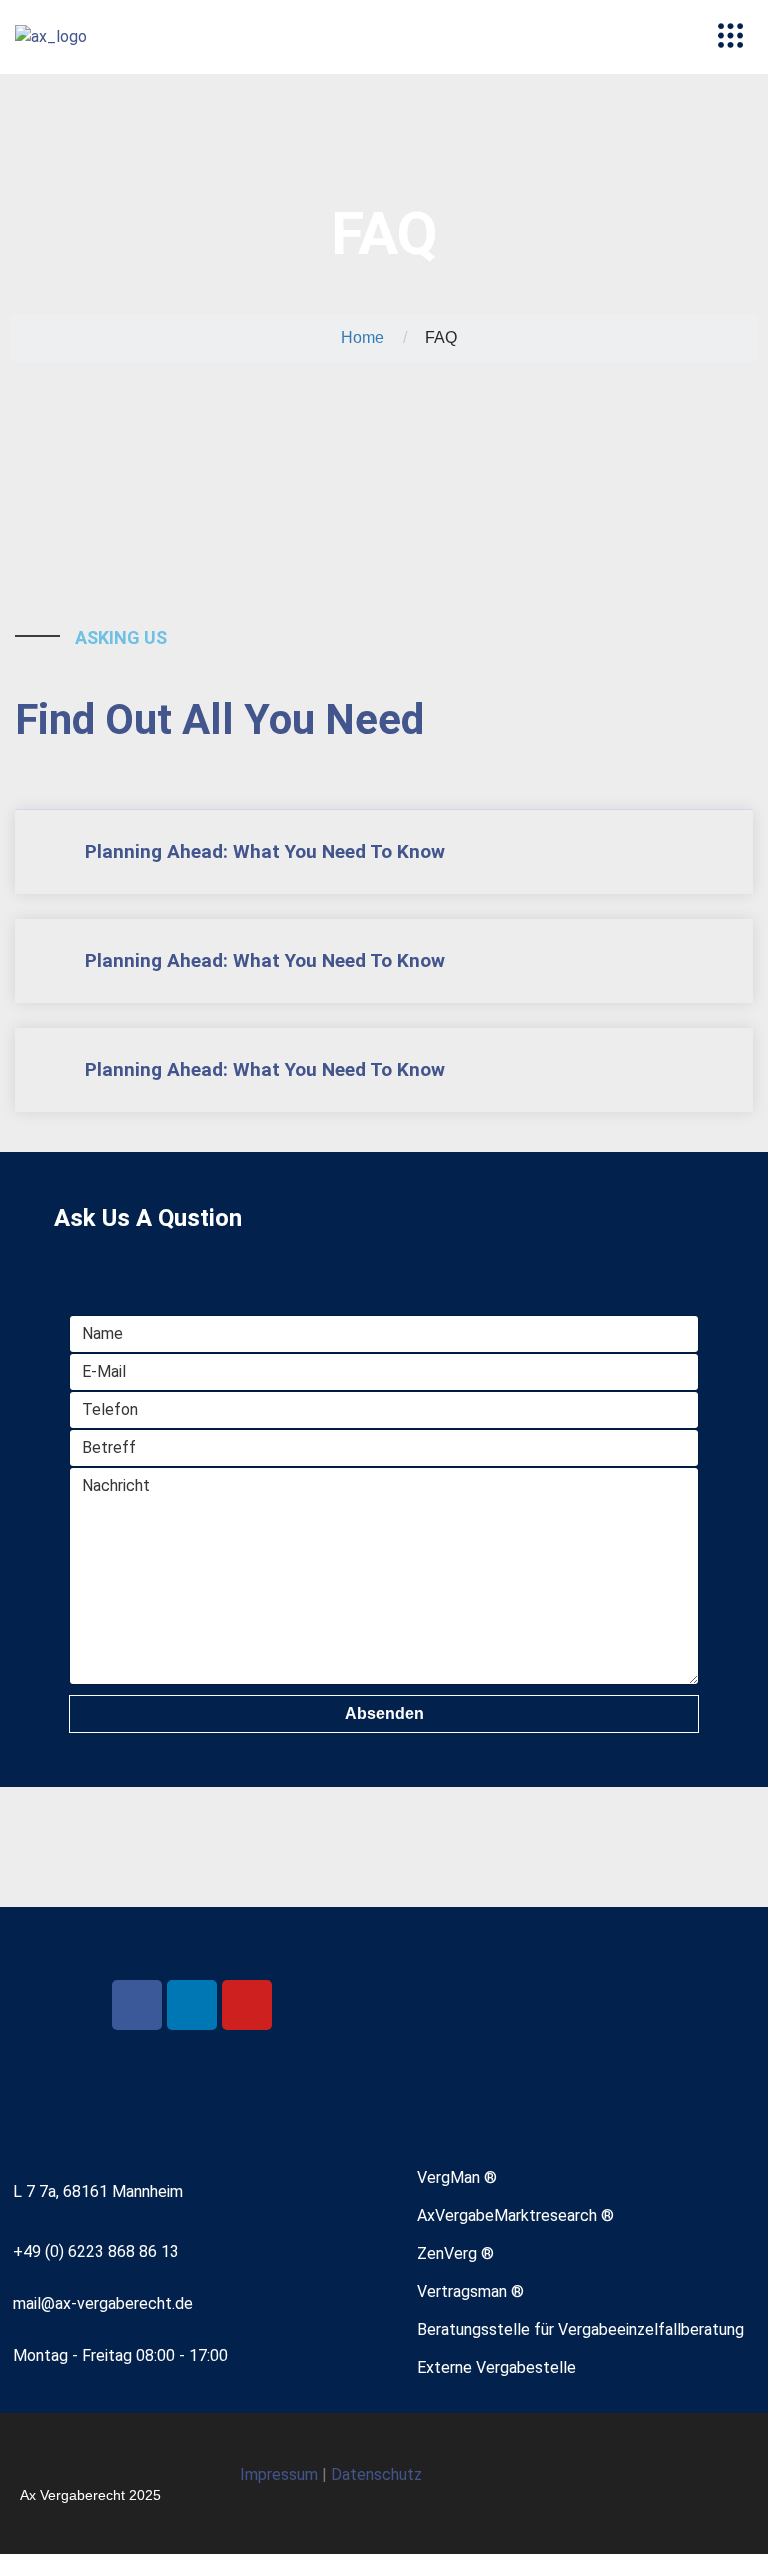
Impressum (281, 2474)
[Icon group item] (675, 2483)
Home (362, 337)
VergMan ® (457, 2177)
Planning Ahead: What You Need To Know (265, 851)
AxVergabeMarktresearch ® (515, 2215)
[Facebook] (137, 2005)
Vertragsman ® (470, 2291)
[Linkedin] (192, 2005)
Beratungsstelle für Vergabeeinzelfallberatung (580, 2329)
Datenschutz (376, 2474)
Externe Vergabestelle (496, 2367)
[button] (730, 37)
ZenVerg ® (455, 2253)
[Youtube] (247, 2005)
